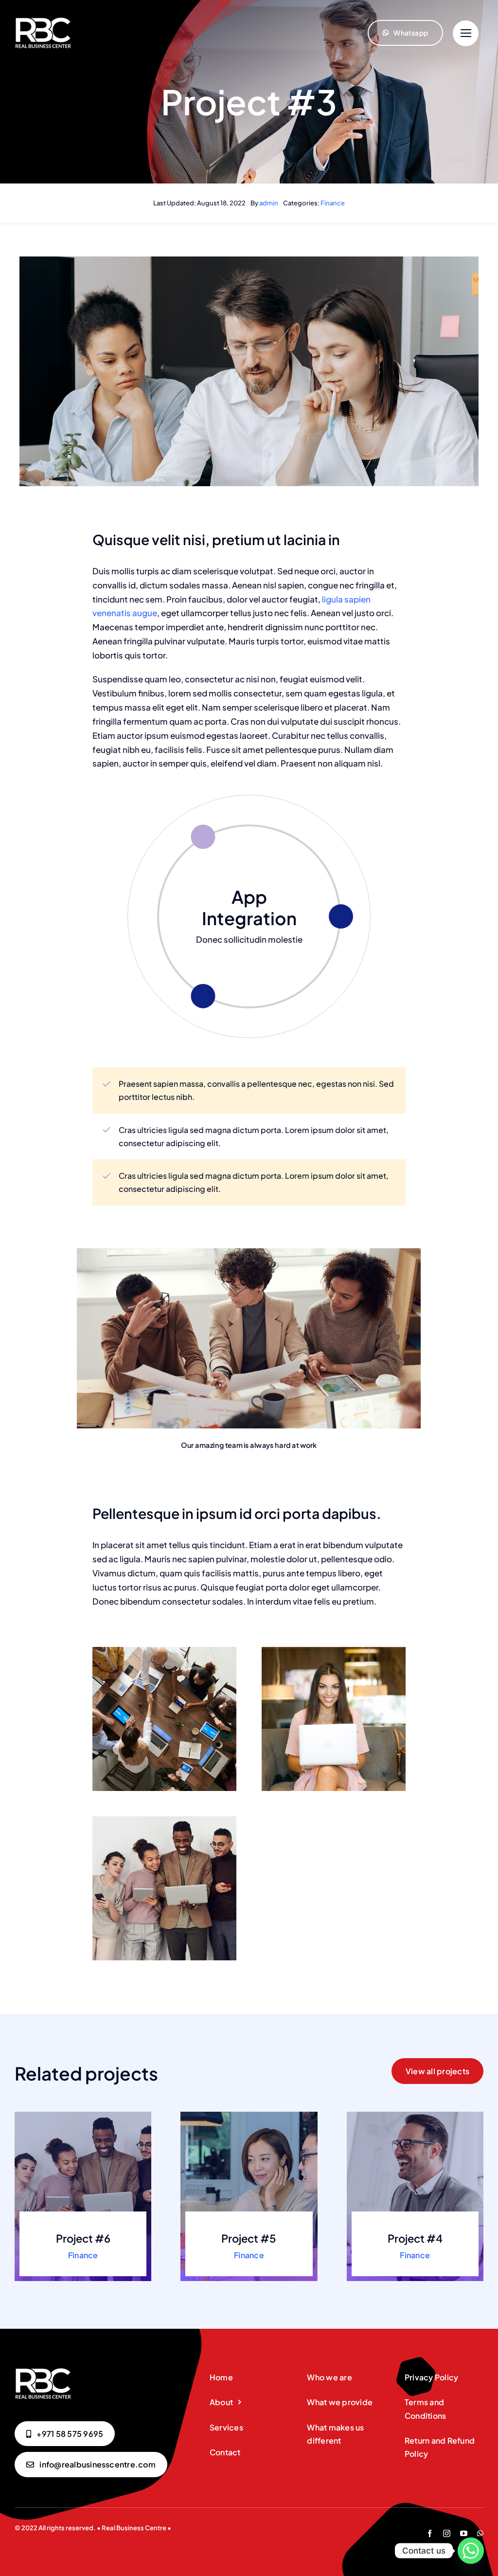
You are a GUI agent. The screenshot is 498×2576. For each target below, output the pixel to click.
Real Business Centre (134, 2528)
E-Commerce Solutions (249, 907)
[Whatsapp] (471, 2551)
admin (269, 203)
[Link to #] (466, 33)
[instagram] (447, 2533)
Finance (333, 203)
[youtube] (464, 2533)
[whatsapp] (480, 2533)
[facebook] (430, 2533)
